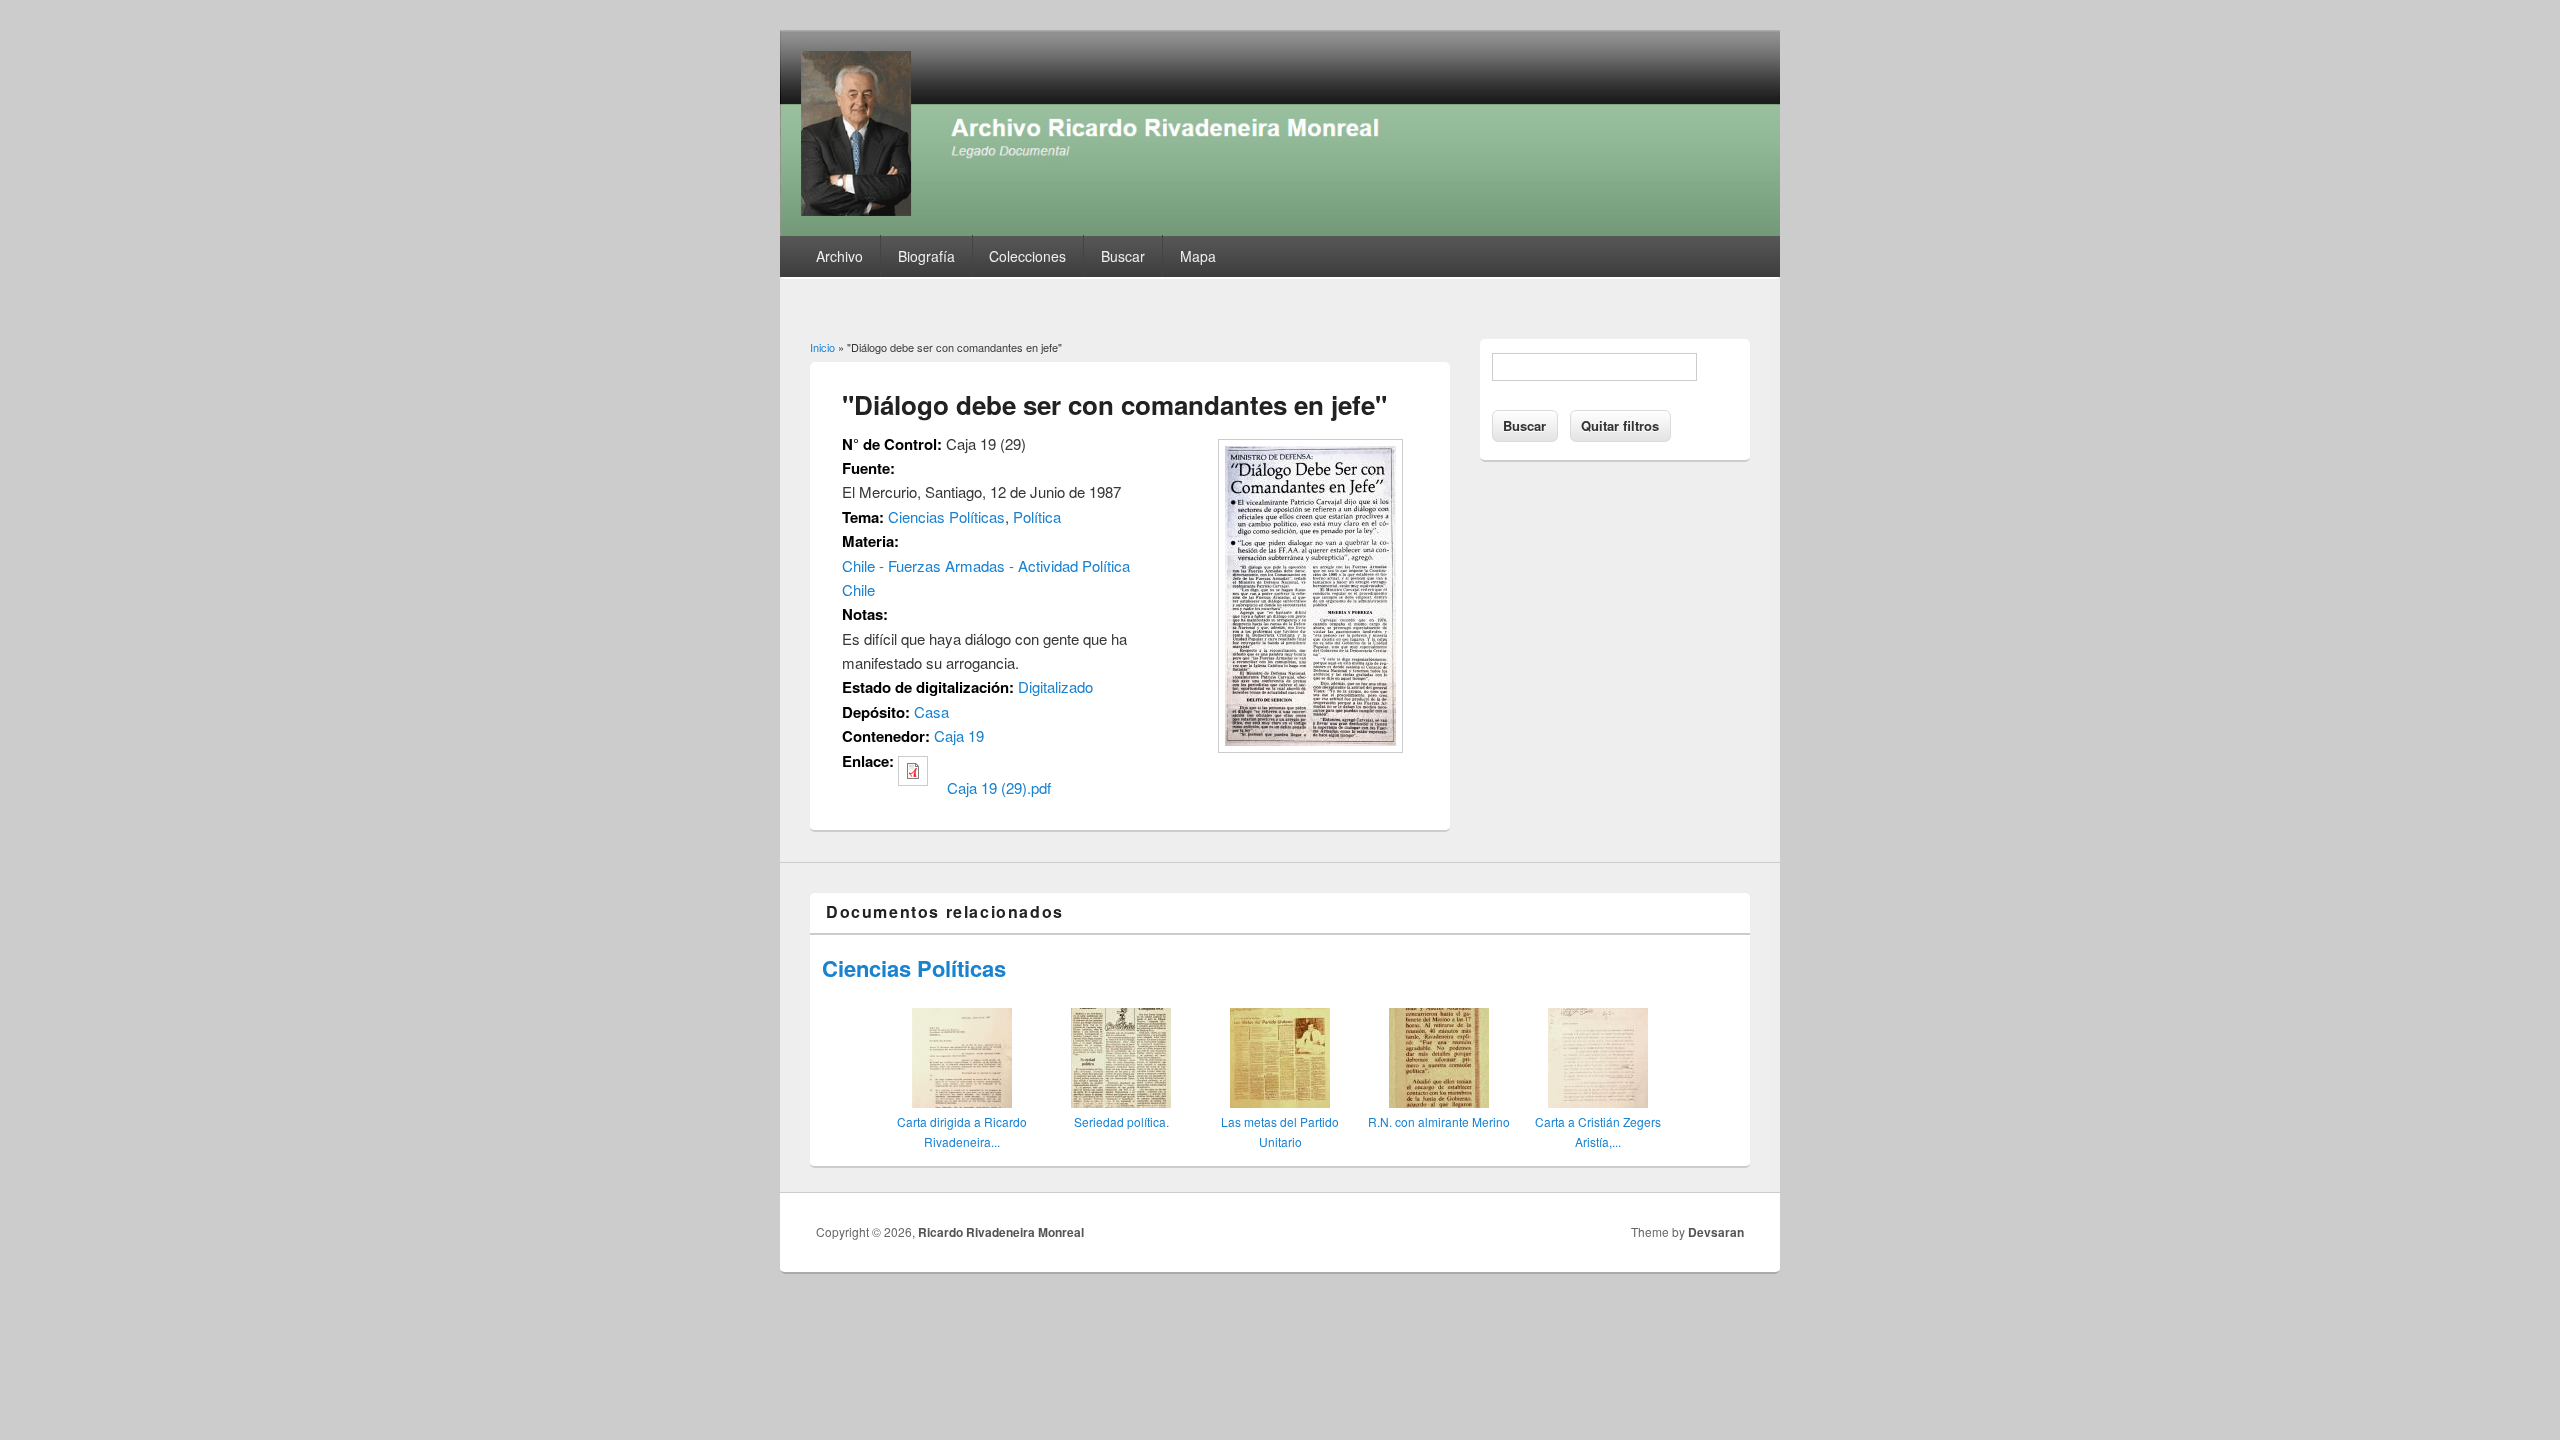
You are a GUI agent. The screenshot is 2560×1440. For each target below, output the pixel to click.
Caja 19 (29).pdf (999, 787)
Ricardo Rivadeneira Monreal (1001, 1232)
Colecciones (1027, 256)
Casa (931, 711)
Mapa (1198, 256)
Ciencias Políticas (946, 516)
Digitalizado (1055, 686)
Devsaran (1716, 1232)
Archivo (839, 256)
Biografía (926, 256)
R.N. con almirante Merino (1439, 1121)
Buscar (1123, 256)
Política (1037, 516)
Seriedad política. (1121, 1121)
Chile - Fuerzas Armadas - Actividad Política (986, 565)
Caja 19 (959, 735)
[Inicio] (1280, 229)
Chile (858, 589)
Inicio (822, 347)
